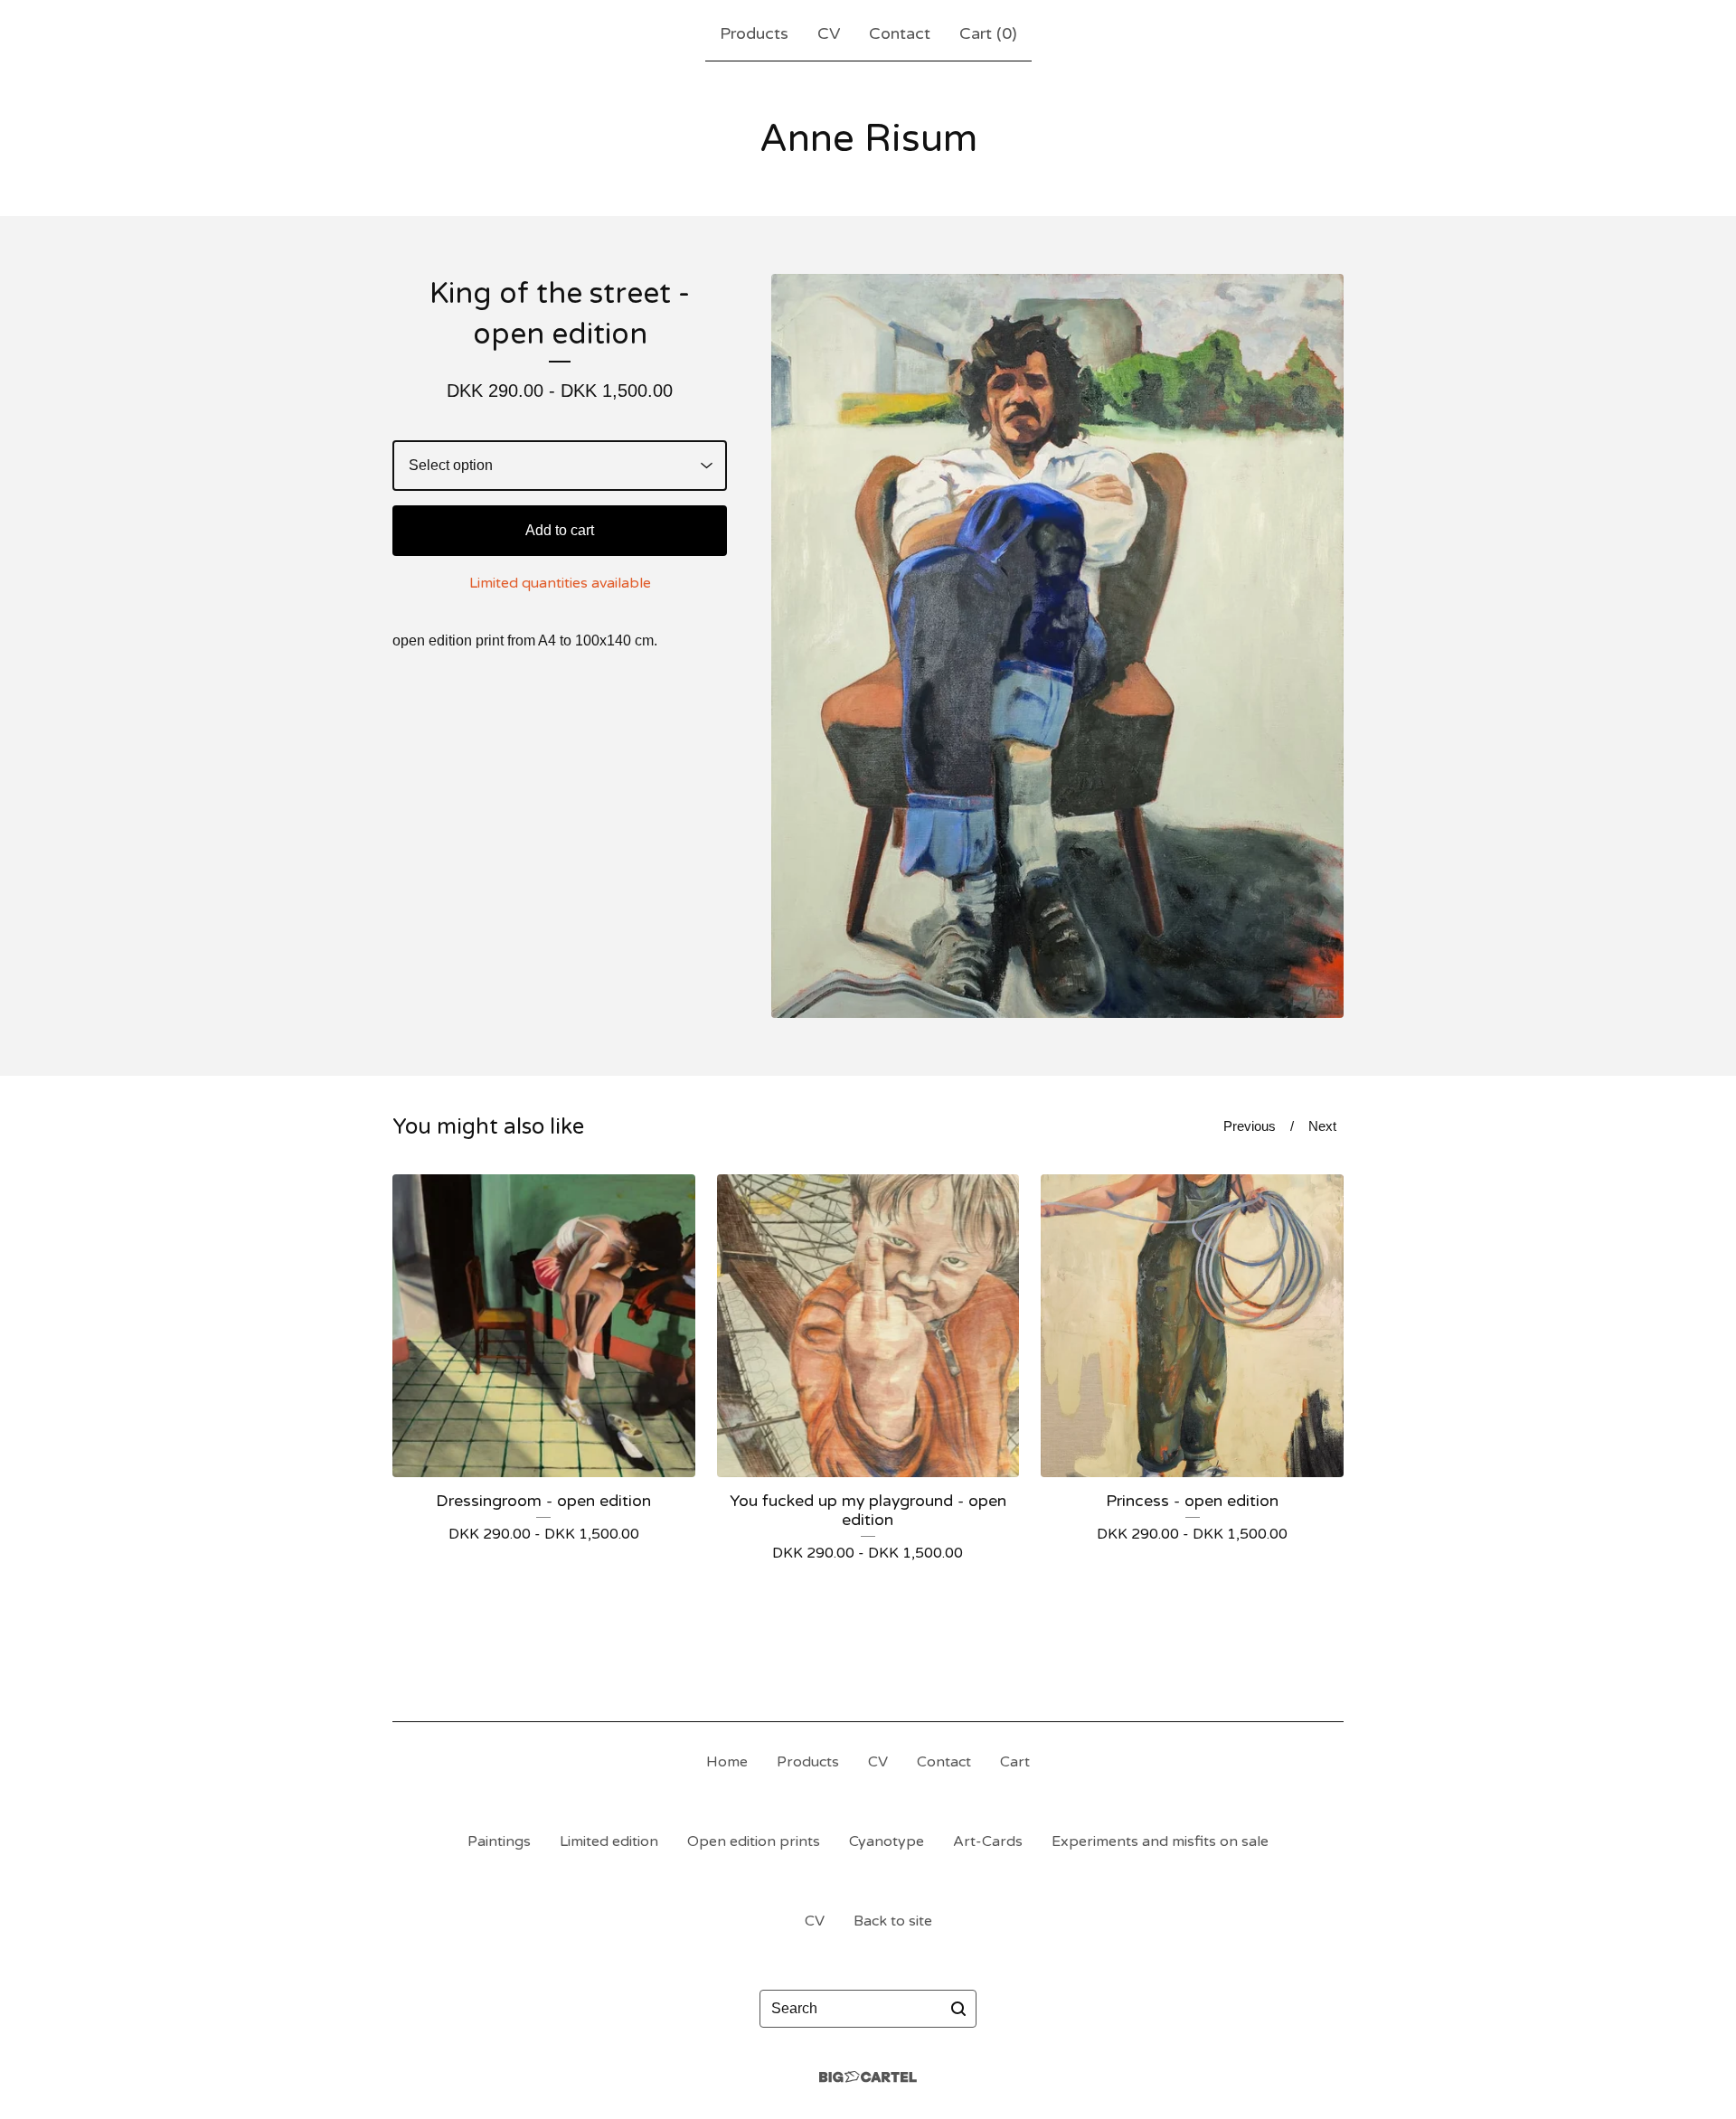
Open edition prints (754, 1841)
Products (754, 33)
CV (829, 33)
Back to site (893, 1921)
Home (727, 1762)
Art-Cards (988, 1841)
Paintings (499, 1841)
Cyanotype (887, 1841)
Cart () (988, 33)
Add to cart (560, 530)
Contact (900, 33)
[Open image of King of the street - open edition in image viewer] (1057, 646)
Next (1322, 1126)
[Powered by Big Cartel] (868, 2077)
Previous (1250, 1126)
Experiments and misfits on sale (1160, 1841)
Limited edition (609, 1841)
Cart (1015, 1762)
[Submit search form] (958, 2009)
